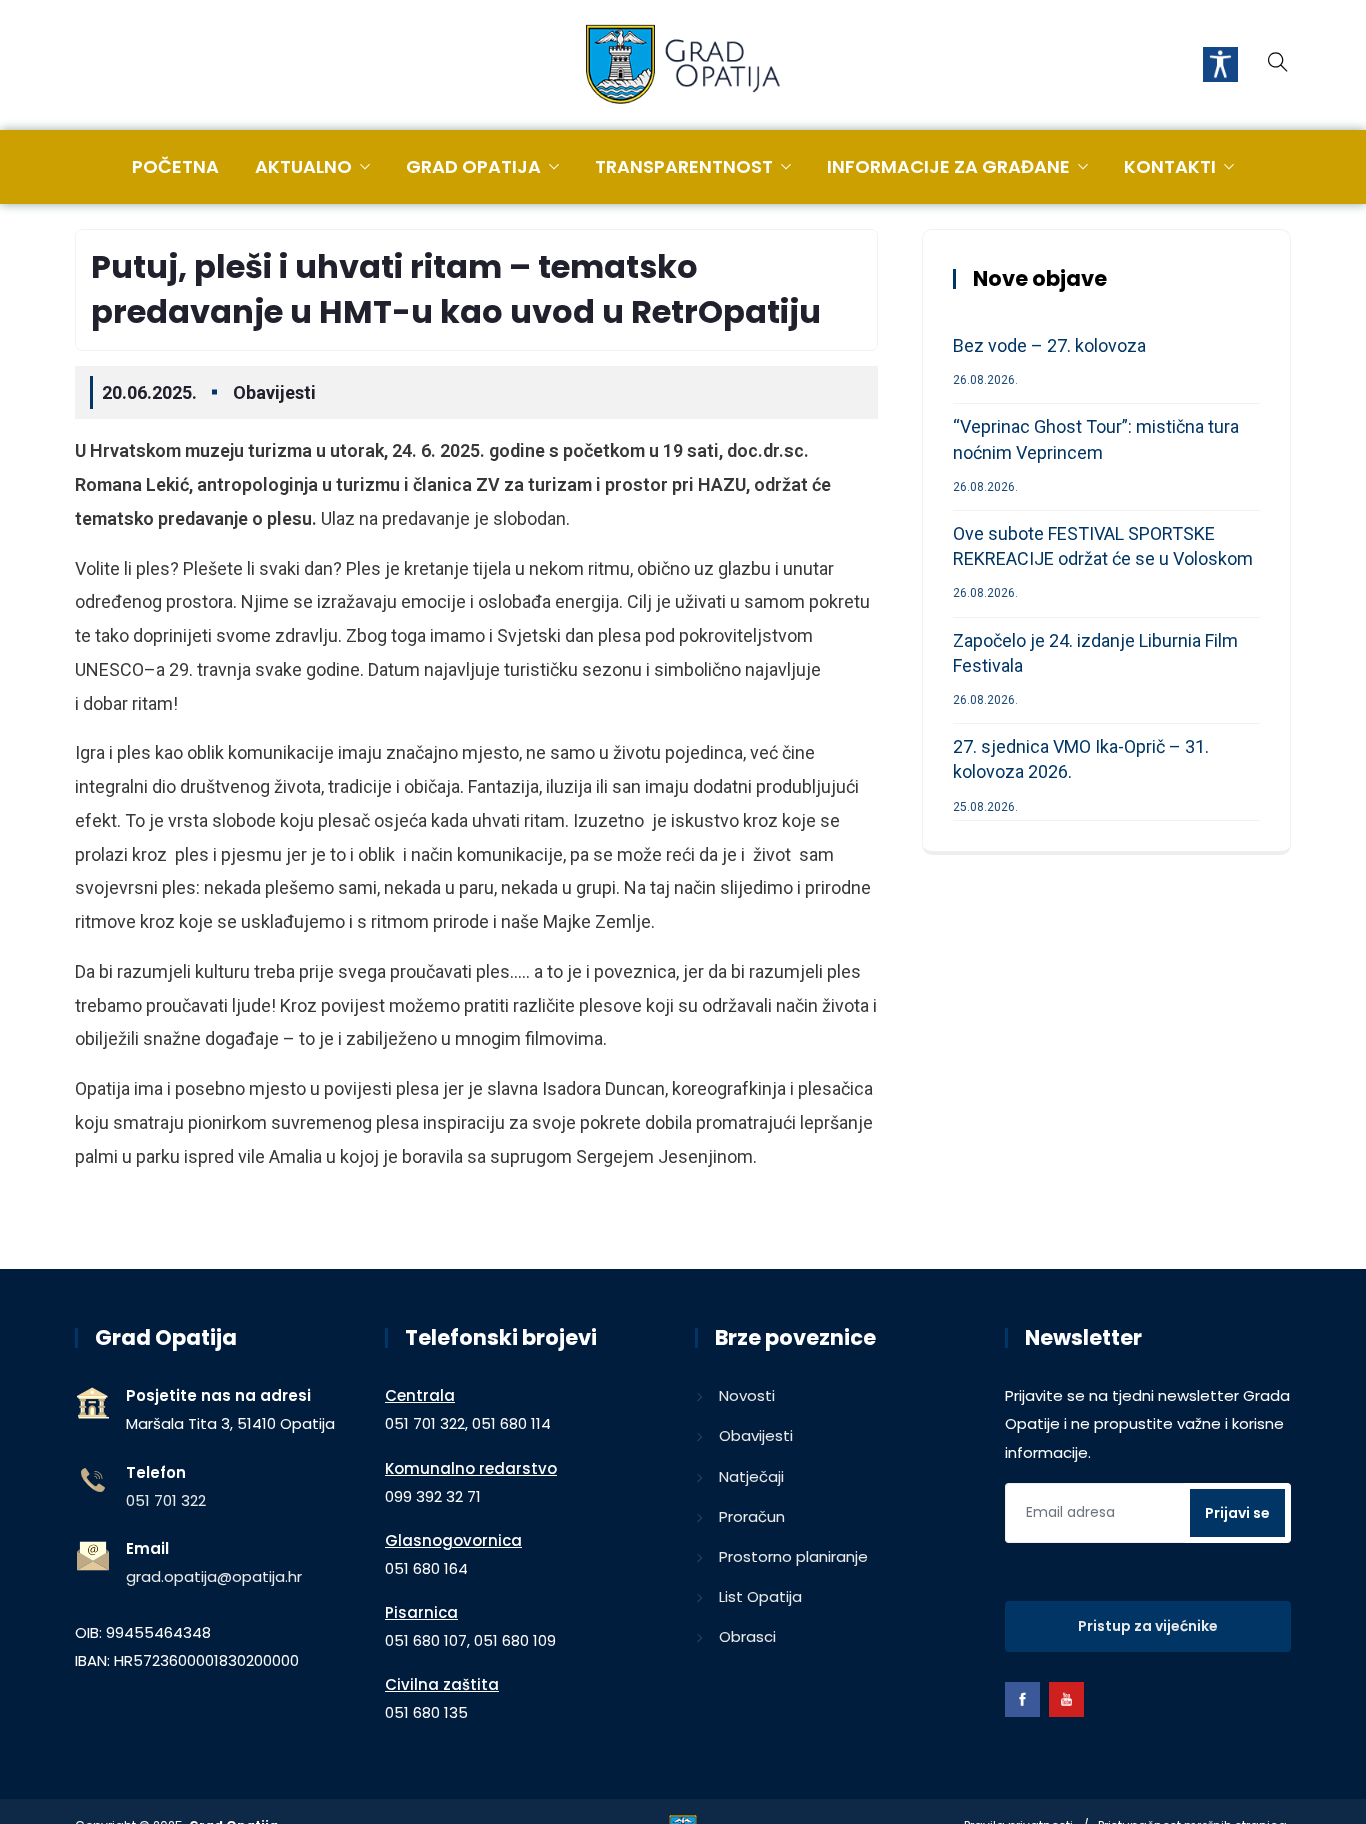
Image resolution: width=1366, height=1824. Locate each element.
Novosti (747, 1395)
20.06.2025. (149, 392)
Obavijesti (274, 392)
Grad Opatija (473, 166)
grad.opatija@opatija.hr (214, 1576)
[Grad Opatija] (683, 66)
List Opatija (760, 1596)
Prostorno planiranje (793, 1556)
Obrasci (747, 1636)
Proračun (752, 1516)
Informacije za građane (948, 166)
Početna (175, 166)
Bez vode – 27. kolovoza (1049, 345)
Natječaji (751, 1476)
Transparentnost (684, 166)
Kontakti (1170, 166)
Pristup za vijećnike (1148, 1626)
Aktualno (303, 166)
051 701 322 (166, 1500)
